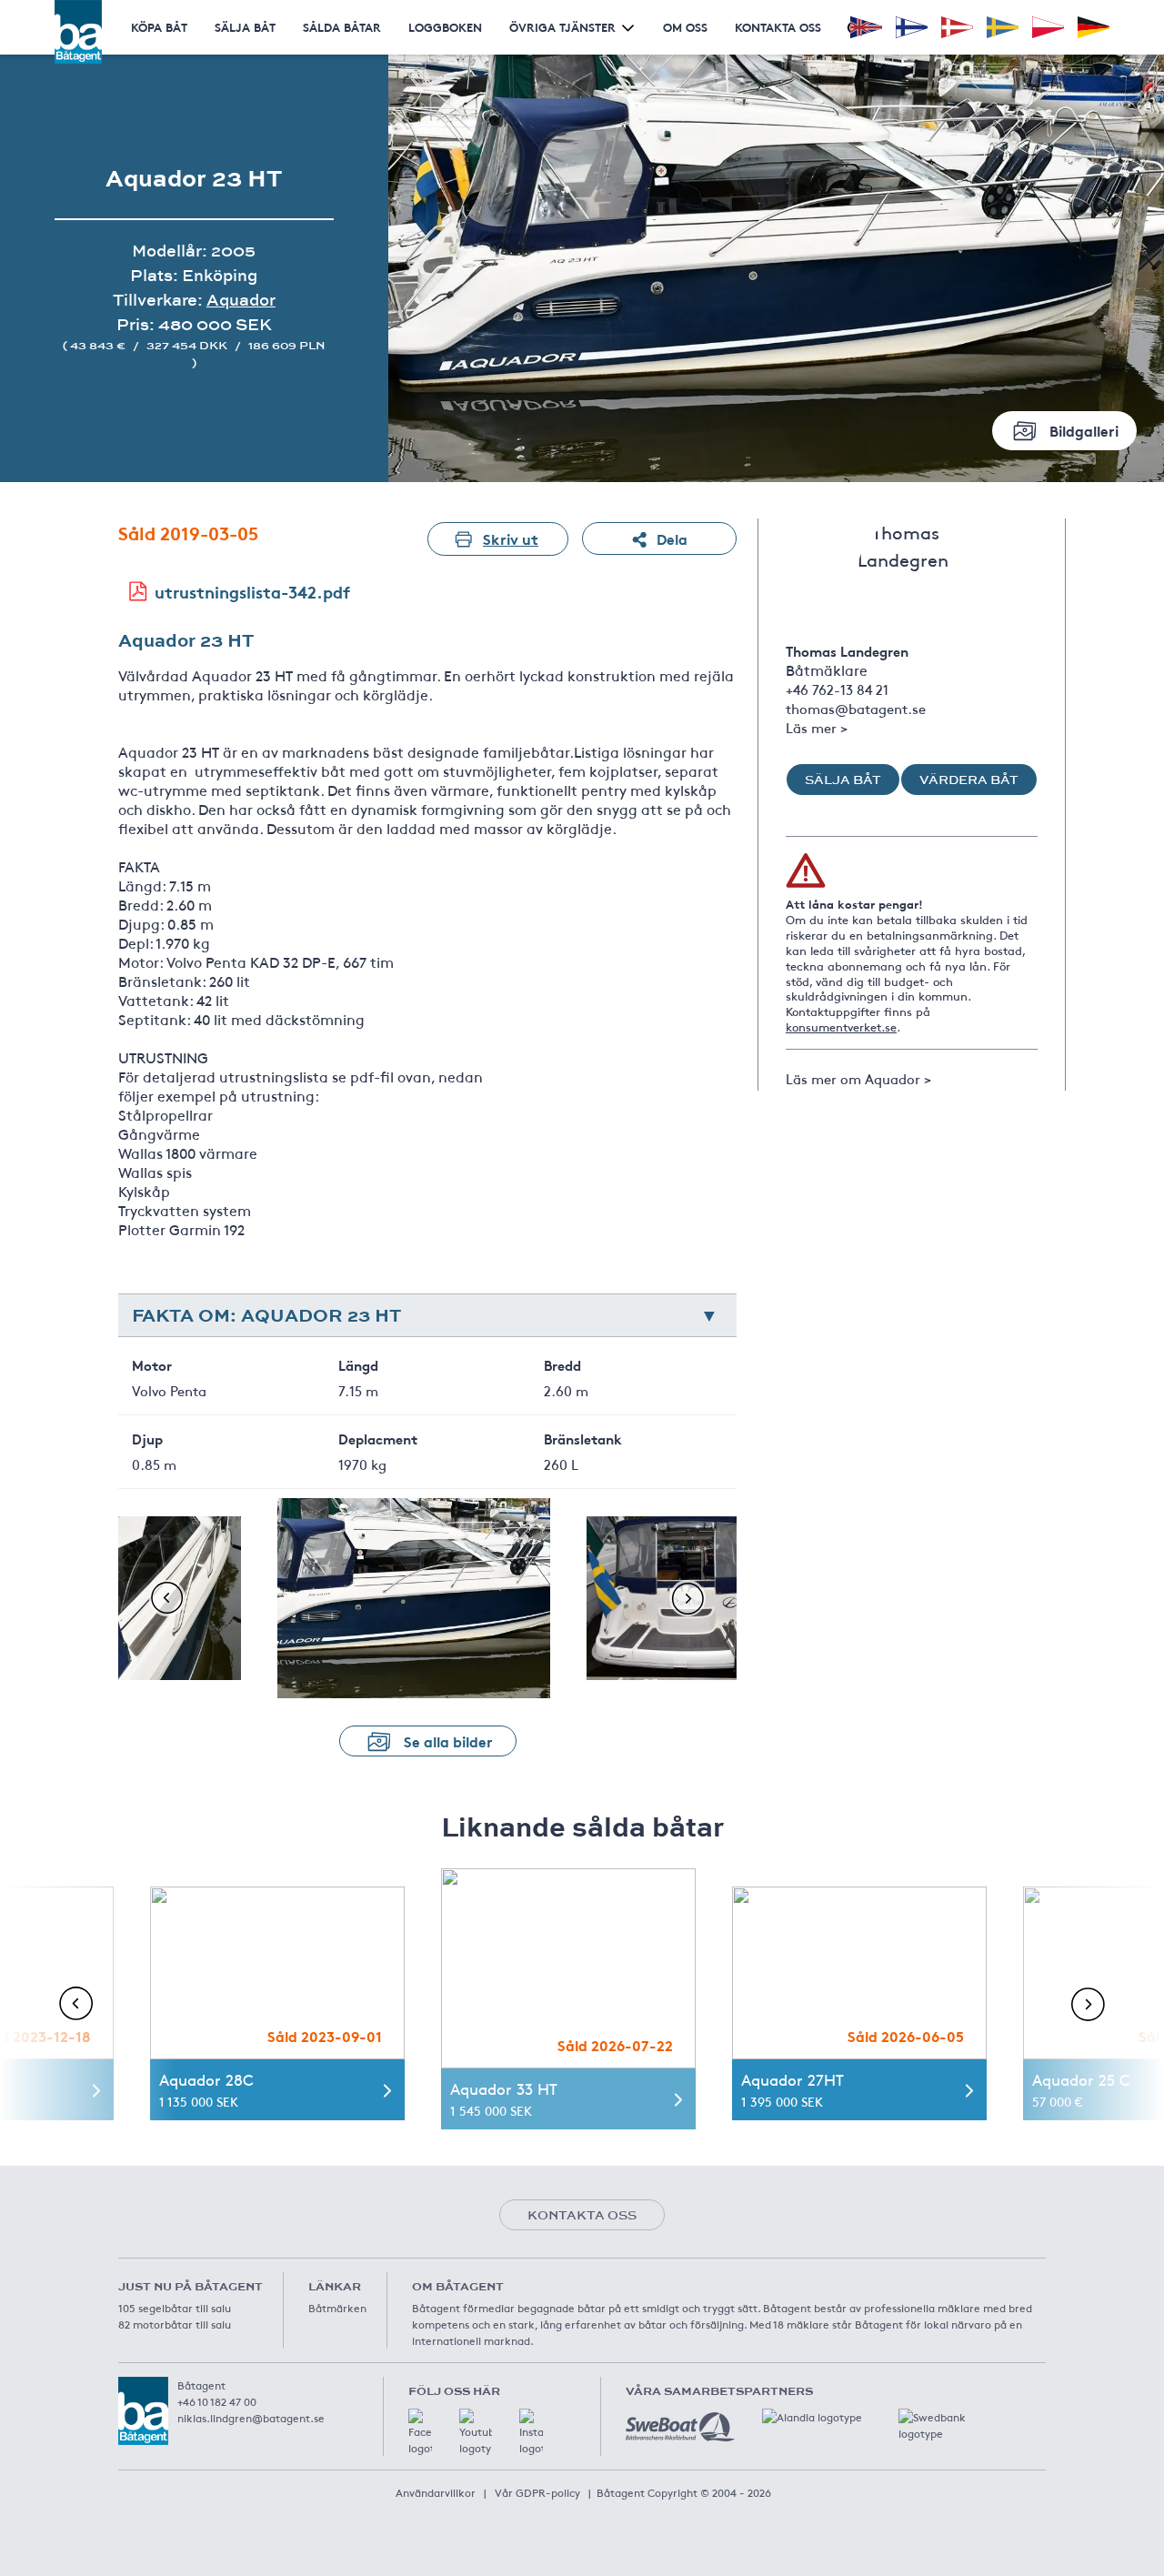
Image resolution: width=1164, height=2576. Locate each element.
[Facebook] (420, 2432)
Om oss (685, 27)
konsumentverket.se (841, 1027)
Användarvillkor (436, 2492)
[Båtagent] (78, 32)
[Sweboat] (680, 2427)
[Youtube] (476, 2432)
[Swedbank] (953, 2427)
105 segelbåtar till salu (175, 2308)
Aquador (241, 300)
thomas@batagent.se (856, 708)
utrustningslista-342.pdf (252, 591)
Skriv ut (511, 538)
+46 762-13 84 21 (837, 689)
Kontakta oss (778, 27)
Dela (672, 538)
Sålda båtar (342, 27)
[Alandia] (817, 2427)
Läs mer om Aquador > (858, 1078)
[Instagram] (531, 2432)
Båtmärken (337, 2308)
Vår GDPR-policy (537, 2492)
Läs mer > (817, 727)
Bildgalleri (1084, 430)
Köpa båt (159, 27)
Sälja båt (245, 27)
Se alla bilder (448, 1741)
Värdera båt (969, 780)
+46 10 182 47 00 (217, 2401)
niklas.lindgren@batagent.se (251, 2418)
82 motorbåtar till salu (175, 2324)
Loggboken (445, 27)
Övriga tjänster (562, 27)
